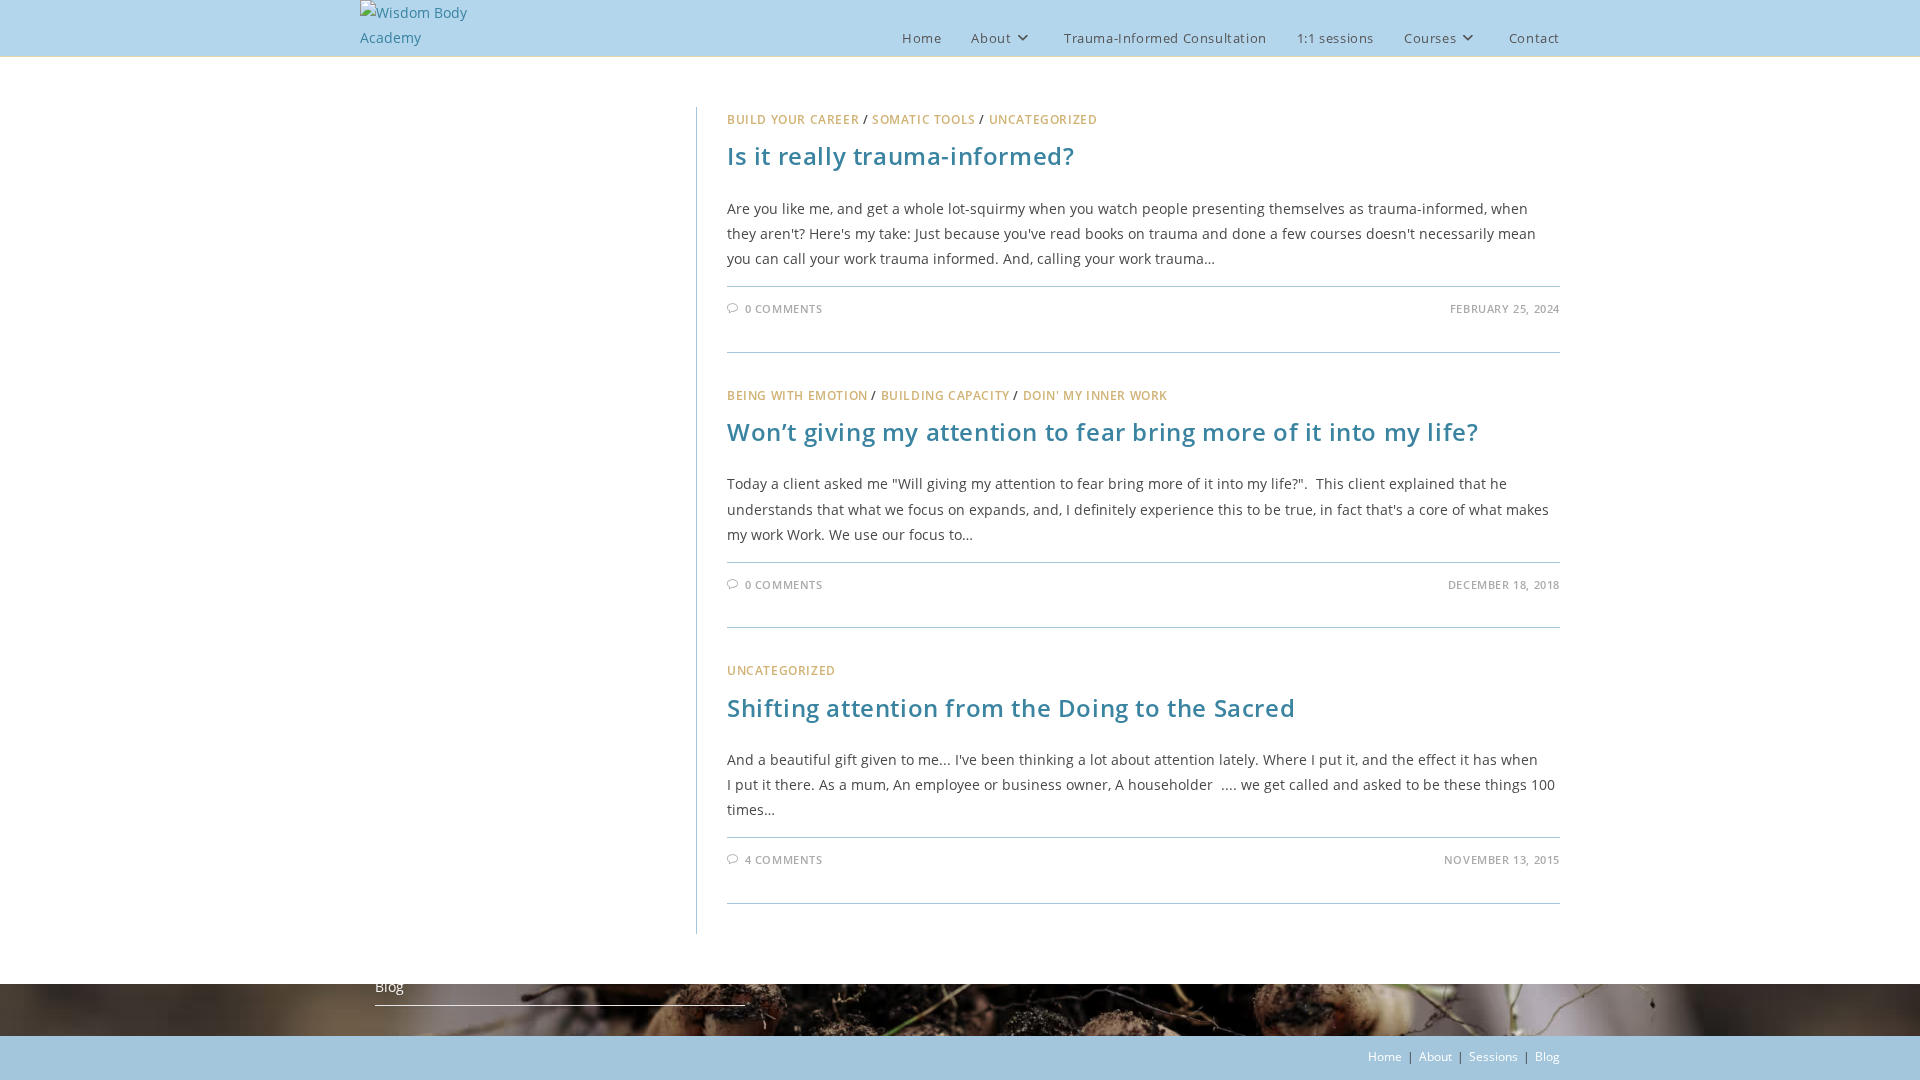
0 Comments (784, 308)
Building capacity (945, 395)
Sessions (1493, 1056)
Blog (389, 986)
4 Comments (784, 859)
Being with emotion (797, 395)
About (1435, 1056)
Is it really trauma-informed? (900, 155)
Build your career (793, 119)
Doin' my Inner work (1095, 395)
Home (1385, 1056)
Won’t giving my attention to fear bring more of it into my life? (1102, 431)
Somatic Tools (924, 119)
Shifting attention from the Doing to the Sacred (1011, 707)
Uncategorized (1043, 119)
